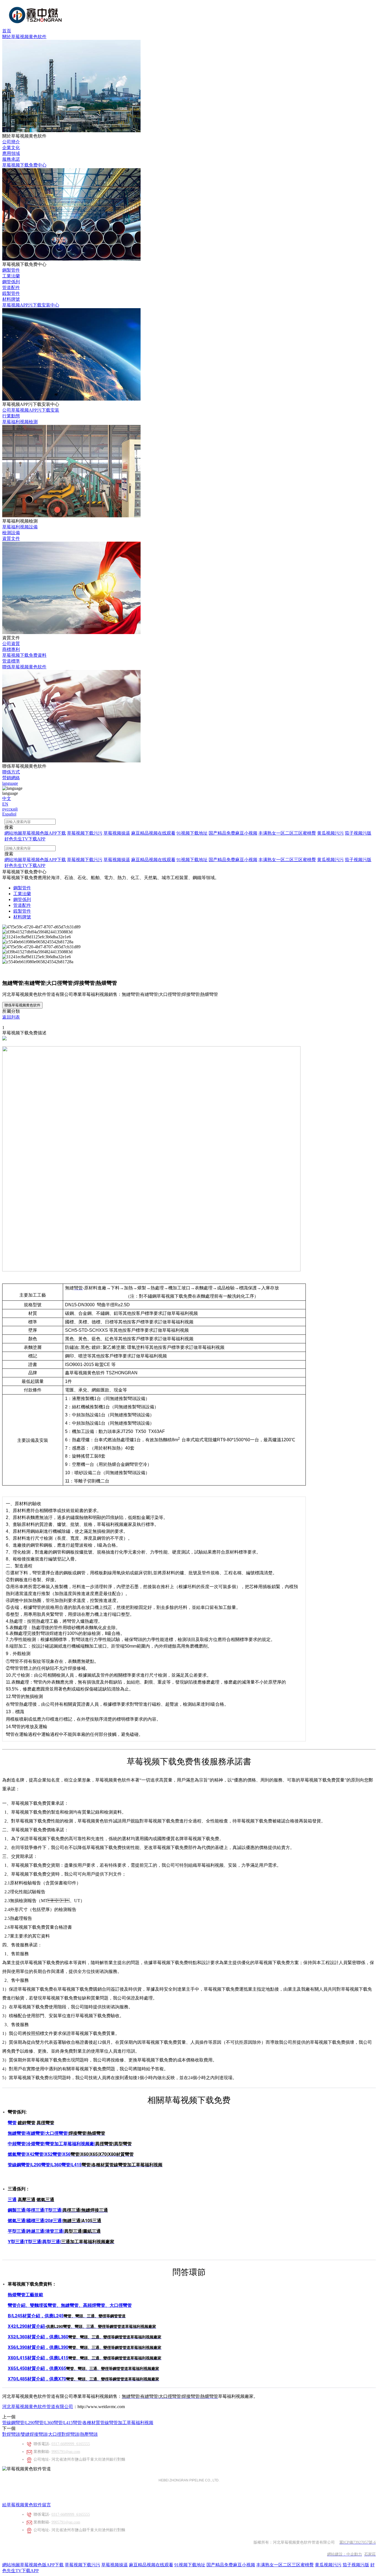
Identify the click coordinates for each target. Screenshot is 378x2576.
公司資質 (11, 644)
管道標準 (11, 661)
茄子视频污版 (356, 2565)
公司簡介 (11, 142)
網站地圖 (11, 2565)
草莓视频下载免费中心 (24, 165)
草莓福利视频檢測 (20, 422)
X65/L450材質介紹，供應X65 (37, 2368)
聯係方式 (11, 772)
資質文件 (11, 538)
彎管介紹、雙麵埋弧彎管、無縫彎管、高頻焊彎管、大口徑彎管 (70, 2305)
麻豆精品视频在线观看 (151, 2565)
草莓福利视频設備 (20, 527)
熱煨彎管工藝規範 (25, 2295)
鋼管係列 (11, 282)
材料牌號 (11, 299)
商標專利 (11, 649)
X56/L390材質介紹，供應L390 (38, 2347)
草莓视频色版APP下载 (42, 2565)
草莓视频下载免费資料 (24, 655)
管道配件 (11, 288)
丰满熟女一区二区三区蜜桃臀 (285, 2565)
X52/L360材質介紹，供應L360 (38, 2337)
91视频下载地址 (190, 2565)
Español (9, 814)
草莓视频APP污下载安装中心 (31, 305)
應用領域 (11, 153)
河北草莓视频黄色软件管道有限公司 (38, 2407)
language (10, 783)
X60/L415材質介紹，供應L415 (38, 2358)
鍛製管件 (11, 293)
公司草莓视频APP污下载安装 (31, 410)
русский (10, 809)
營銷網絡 (11, 778)
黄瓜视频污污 (328, 2565)
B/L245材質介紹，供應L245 (36, 2316)
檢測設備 (11, 533)
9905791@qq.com (66, 2452)
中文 (7, 798)
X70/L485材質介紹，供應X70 (37, 2379)
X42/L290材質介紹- (27, 2326)
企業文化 (11, 148)
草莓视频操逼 (115, 2565)
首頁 (7, 31)
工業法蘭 (11, 276)
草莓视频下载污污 (82, 2565)
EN (5, 804)
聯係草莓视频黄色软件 (24, 667)
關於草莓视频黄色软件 (24, 37)
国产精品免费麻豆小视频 (231, 2565)
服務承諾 (11, 159)
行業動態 (11, 416)
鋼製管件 (11, 270)
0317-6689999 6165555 (71, 2444)
